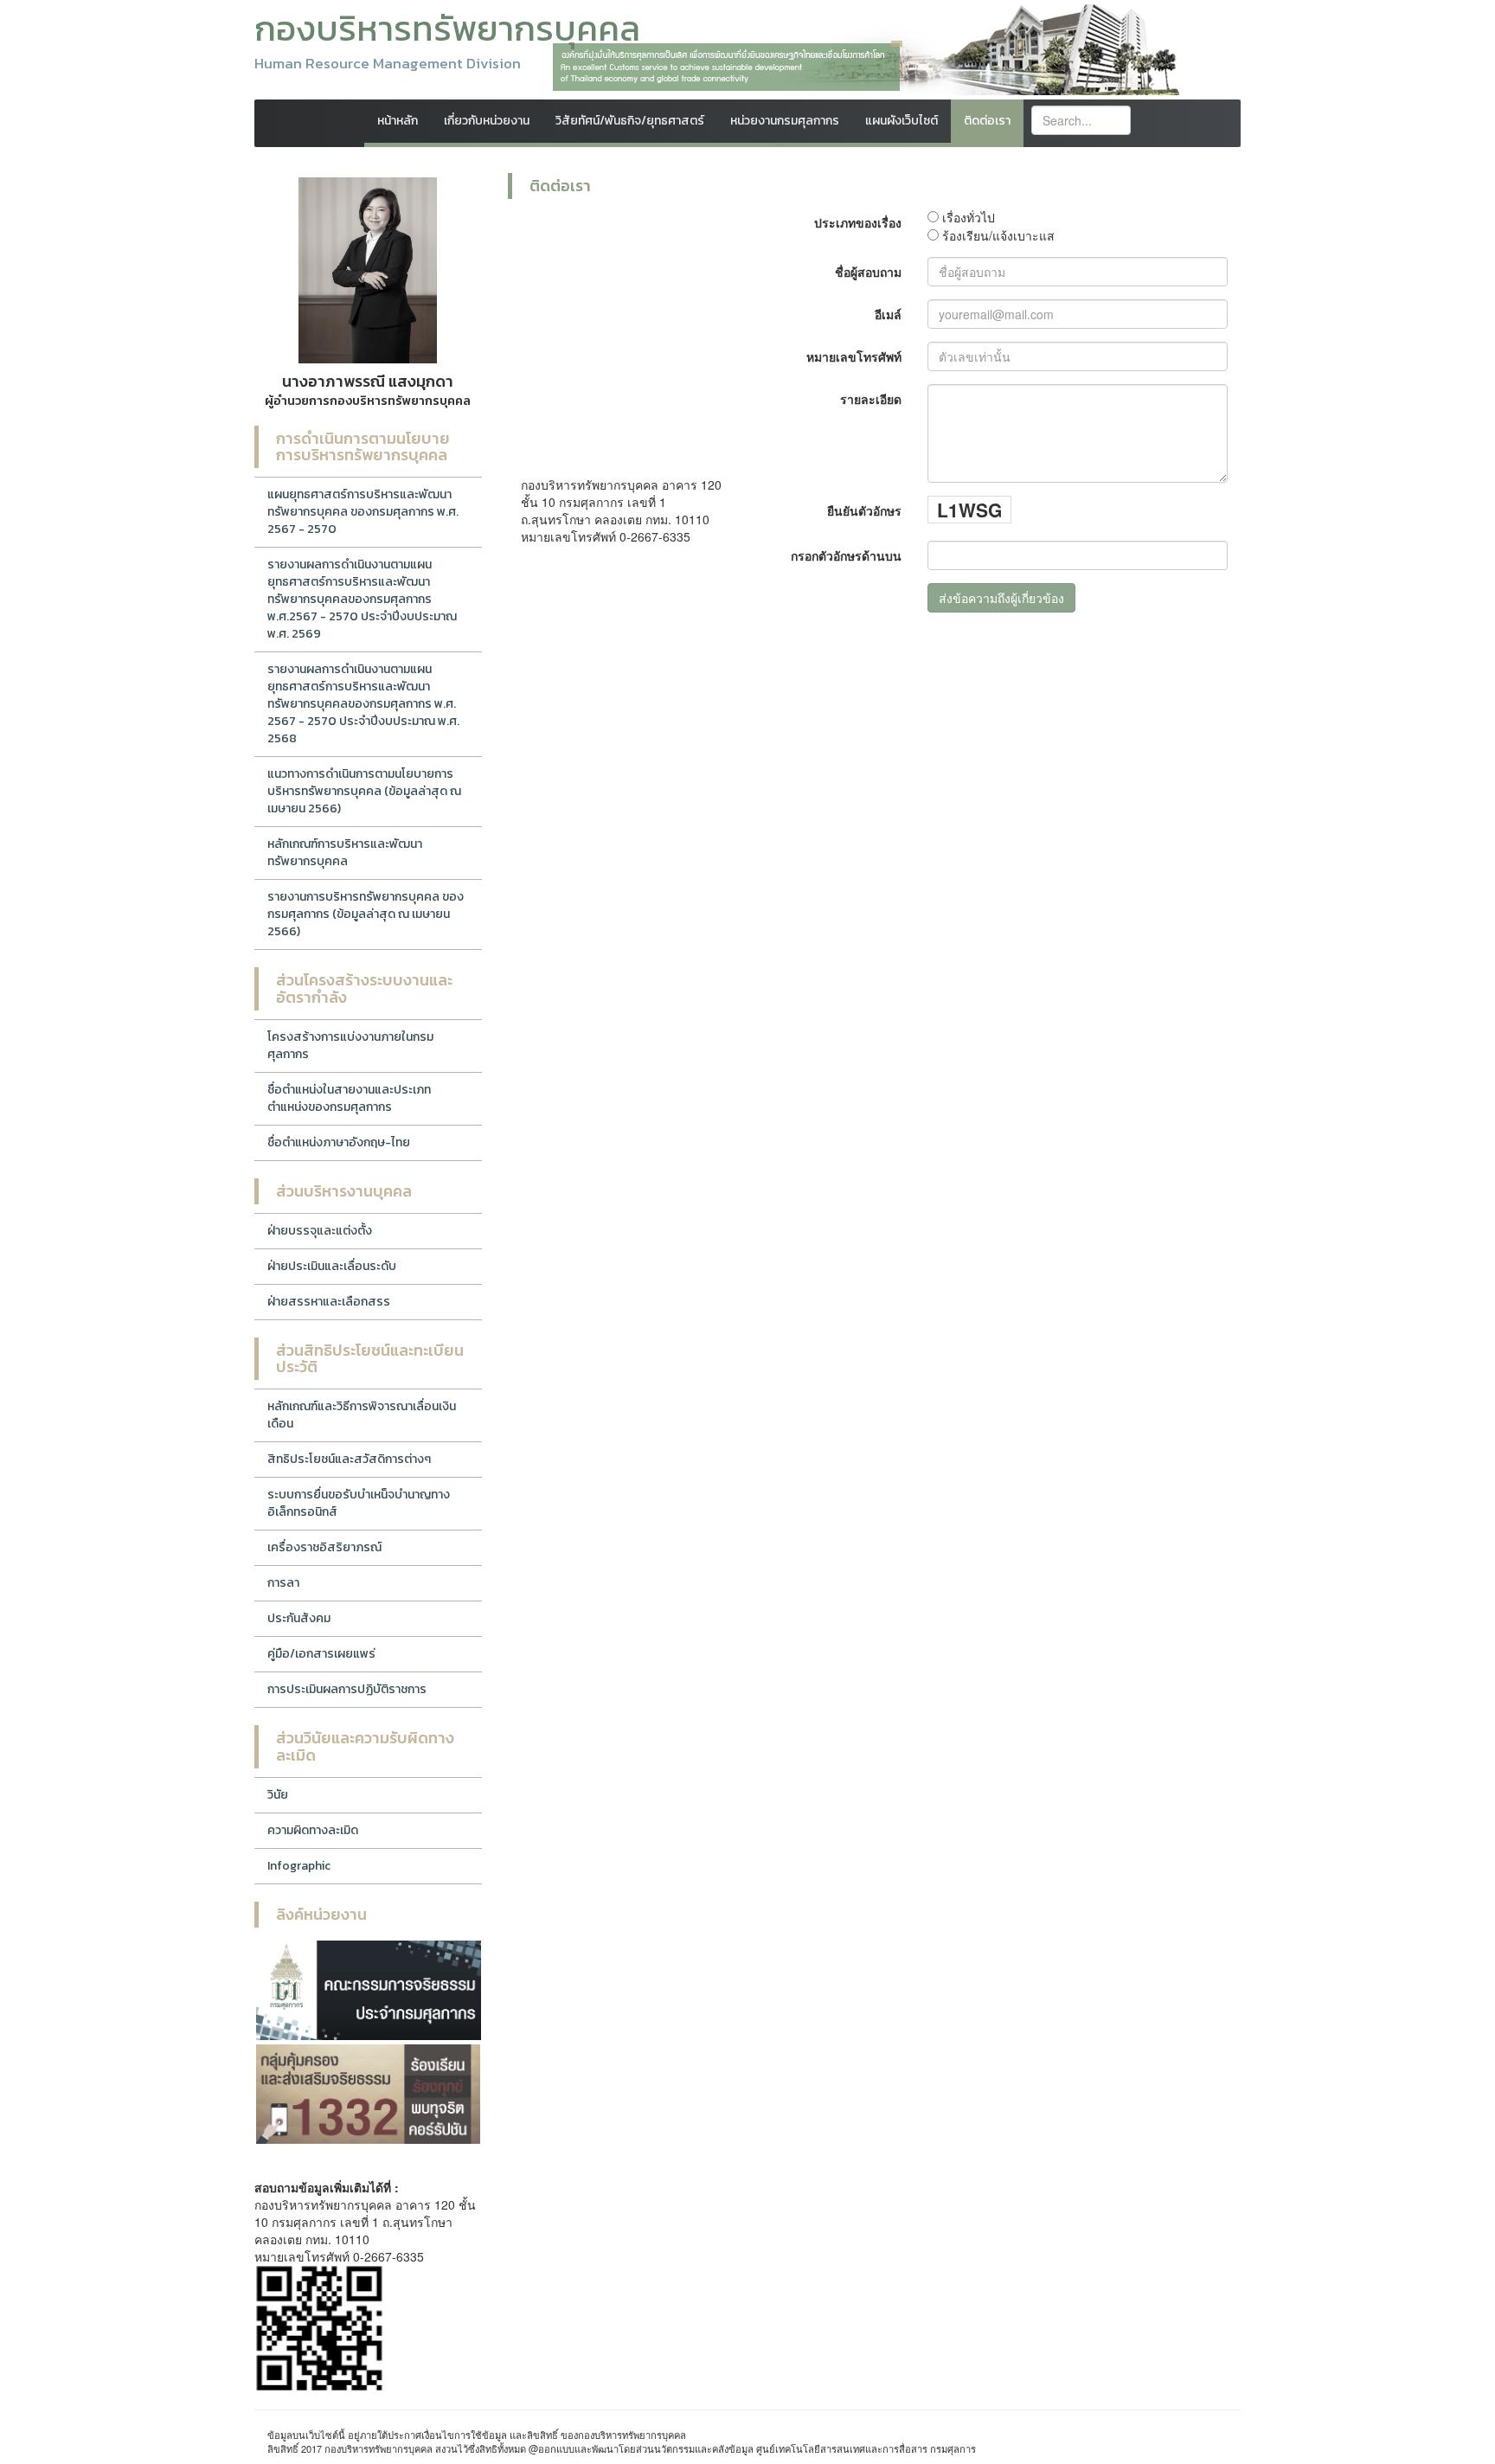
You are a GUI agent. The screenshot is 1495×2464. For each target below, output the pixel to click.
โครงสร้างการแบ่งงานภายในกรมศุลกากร (350, 1046)
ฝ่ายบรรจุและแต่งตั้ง (320, 1231)
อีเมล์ (888, 314)
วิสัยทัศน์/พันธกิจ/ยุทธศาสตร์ (630, 121)
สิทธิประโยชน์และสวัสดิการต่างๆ (349, 1459)
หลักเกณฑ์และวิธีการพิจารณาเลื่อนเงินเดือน (362, 1415)
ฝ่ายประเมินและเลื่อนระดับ (332, 1266)
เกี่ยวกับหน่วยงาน (487, 121)
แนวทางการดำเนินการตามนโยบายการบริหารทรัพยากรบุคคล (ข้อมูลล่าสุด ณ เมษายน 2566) (364, 791)
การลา (283, 1583)
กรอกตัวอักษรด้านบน (846, 555)
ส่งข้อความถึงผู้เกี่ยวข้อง (1001, 598)
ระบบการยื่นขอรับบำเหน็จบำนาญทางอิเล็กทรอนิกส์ (359, 1503)
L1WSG (969, 510)
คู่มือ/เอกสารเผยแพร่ (321, 1654)
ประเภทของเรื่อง (858, 222)
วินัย (278, 1795)
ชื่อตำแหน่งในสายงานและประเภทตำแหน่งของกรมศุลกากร (349, 1098)
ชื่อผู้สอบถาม (868, 272)
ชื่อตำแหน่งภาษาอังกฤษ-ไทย (339, 1142)
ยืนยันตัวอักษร (864, 510)
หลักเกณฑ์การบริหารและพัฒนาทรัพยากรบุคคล (345, 853)
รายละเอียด (871, 399)
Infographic (299, 1866)
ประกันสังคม (299, 1618)
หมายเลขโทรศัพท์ (854, 356)
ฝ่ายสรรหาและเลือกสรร (329, 1302)
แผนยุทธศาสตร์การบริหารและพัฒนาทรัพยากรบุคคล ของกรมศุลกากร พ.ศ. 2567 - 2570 (363, 512)
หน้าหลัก (398, 121)
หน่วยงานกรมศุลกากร (785, 121)
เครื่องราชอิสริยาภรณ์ (324, 1547)
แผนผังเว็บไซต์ (901, 121)
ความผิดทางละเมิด (313, 1830)
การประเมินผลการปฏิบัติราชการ (347, 1689)
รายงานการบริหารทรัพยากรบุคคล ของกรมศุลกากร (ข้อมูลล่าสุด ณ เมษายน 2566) (366, 914)
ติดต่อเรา (987, 121)
